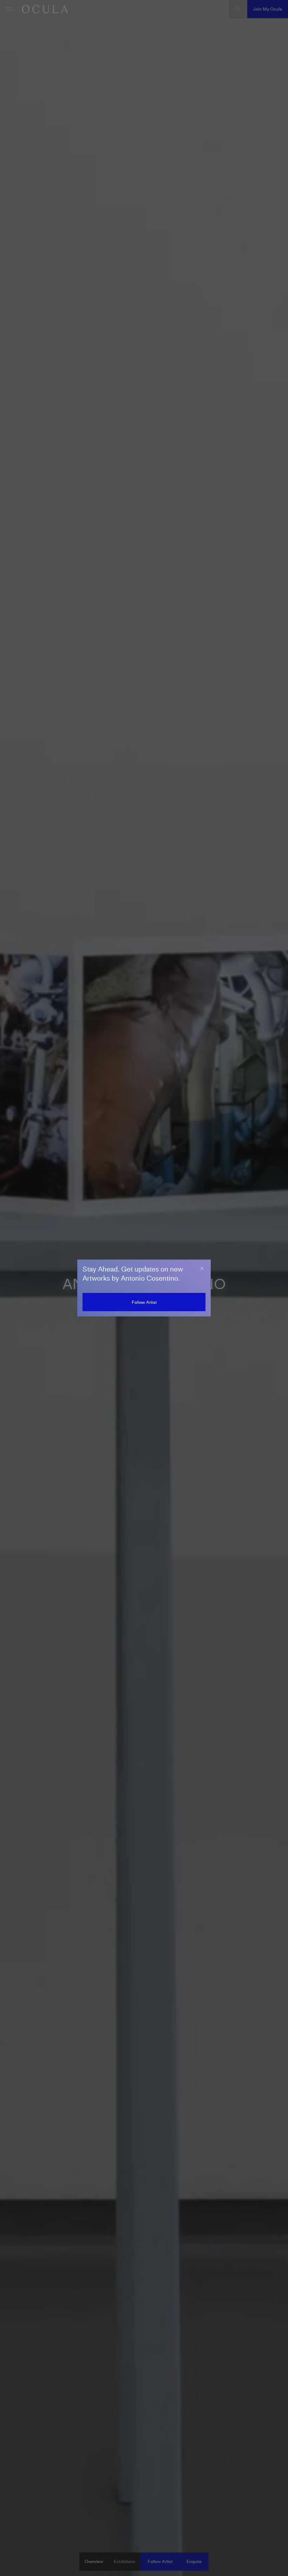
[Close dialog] (202, 1268)
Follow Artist (144, 1302)
